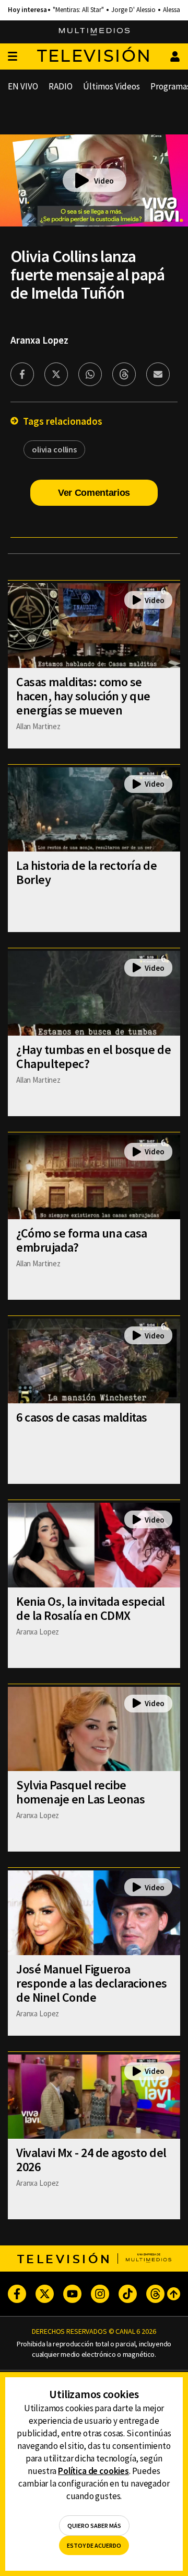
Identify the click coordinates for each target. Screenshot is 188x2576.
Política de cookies (93, 2471)
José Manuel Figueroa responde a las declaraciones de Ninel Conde (92, 1983)
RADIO (61, 86)
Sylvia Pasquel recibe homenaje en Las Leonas (80, 1792)
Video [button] (104, 181)
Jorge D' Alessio (133, 10)
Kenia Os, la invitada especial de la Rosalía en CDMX (91, 1608)
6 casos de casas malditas (82, 1417)
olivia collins (54, 449)
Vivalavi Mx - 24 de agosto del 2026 (91, 2160)
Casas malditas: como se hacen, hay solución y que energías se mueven (83, 696)
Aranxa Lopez (39, 340)
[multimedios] (94, 32)
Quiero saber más (94, 2526)
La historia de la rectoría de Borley (86, 872)
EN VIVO (23, 86)
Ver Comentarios (94, 493)
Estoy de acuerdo (94, 2545)
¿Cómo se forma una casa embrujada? (82, 1240)
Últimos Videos (111, 86)
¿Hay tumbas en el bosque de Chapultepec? (93, 1057)
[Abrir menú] (13, 57)
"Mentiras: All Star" (78, 10)
